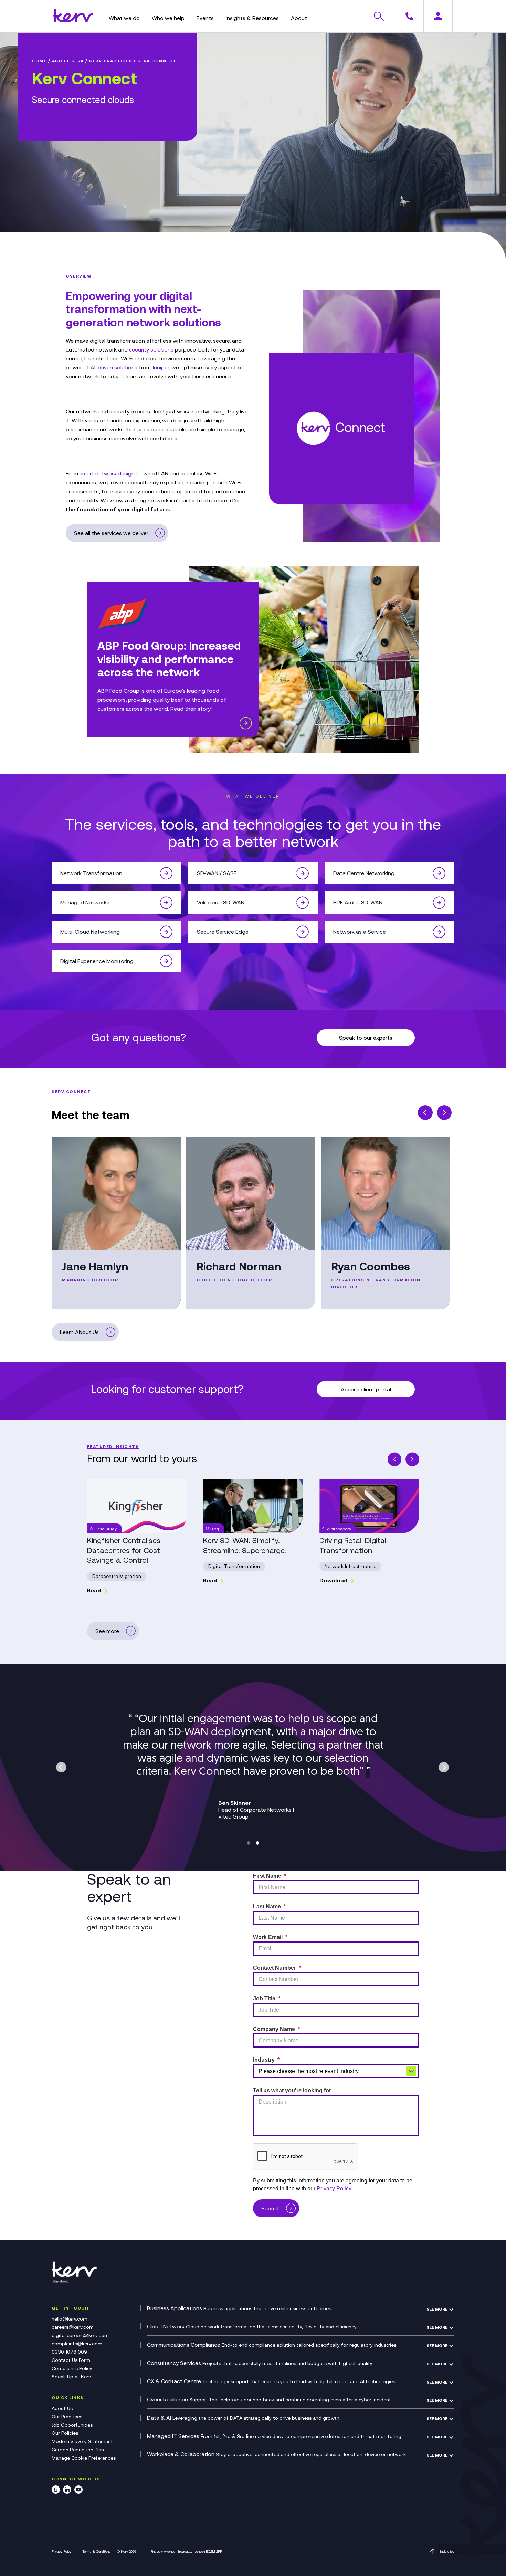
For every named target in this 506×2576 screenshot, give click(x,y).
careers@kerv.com (73, 2327)
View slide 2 (257, 1843)
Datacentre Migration (117, 1576)
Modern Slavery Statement (82, 2441)
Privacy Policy (61, 2551)
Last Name (267, 1907)
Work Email (268, 1937)
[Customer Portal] (438, 16)
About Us (62, 2408)
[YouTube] (78, 2491)
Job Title (264, 1998)
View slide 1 (249, 1843)
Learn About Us (79, 1332)
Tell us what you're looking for (292, 2090)
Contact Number (275, 1968)
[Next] (444, 1113)
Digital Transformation (234, 1566)
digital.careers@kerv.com (80, 2335)
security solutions (151, 349)
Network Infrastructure (350, 1566)
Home (39, 61)
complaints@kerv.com (77, 2344)
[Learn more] (246, 724)
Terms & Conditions (97, 2551)
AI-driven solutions (114, 367)
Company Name (274, 2029)
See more (107, 1631)
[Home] (73, 20)
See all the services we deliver (111, 533)
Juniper (161, 367)
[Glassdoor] (56, 2491)
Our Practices (67, 2417)
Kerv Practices (110, 61)
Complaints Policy (72, 2368)
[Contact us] (409, 16)
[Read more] (166, 873)
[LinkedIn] (67, 2491)
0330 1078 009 (69, 2352)
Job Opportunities (72, 2425)
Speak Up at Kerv (71, 2377)
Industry (264, 2060)
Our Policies (65, 2433)
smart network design (107, 473)
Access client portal (366, 1389)
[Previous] (425, 1113)
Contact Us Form (71, 2360)
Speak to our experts (366, 1038)
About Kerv (68, 61)
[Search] (379, 16)
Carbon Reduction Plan (78, 2450)
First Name (267, 1876)
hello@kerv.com (70, 2319)
